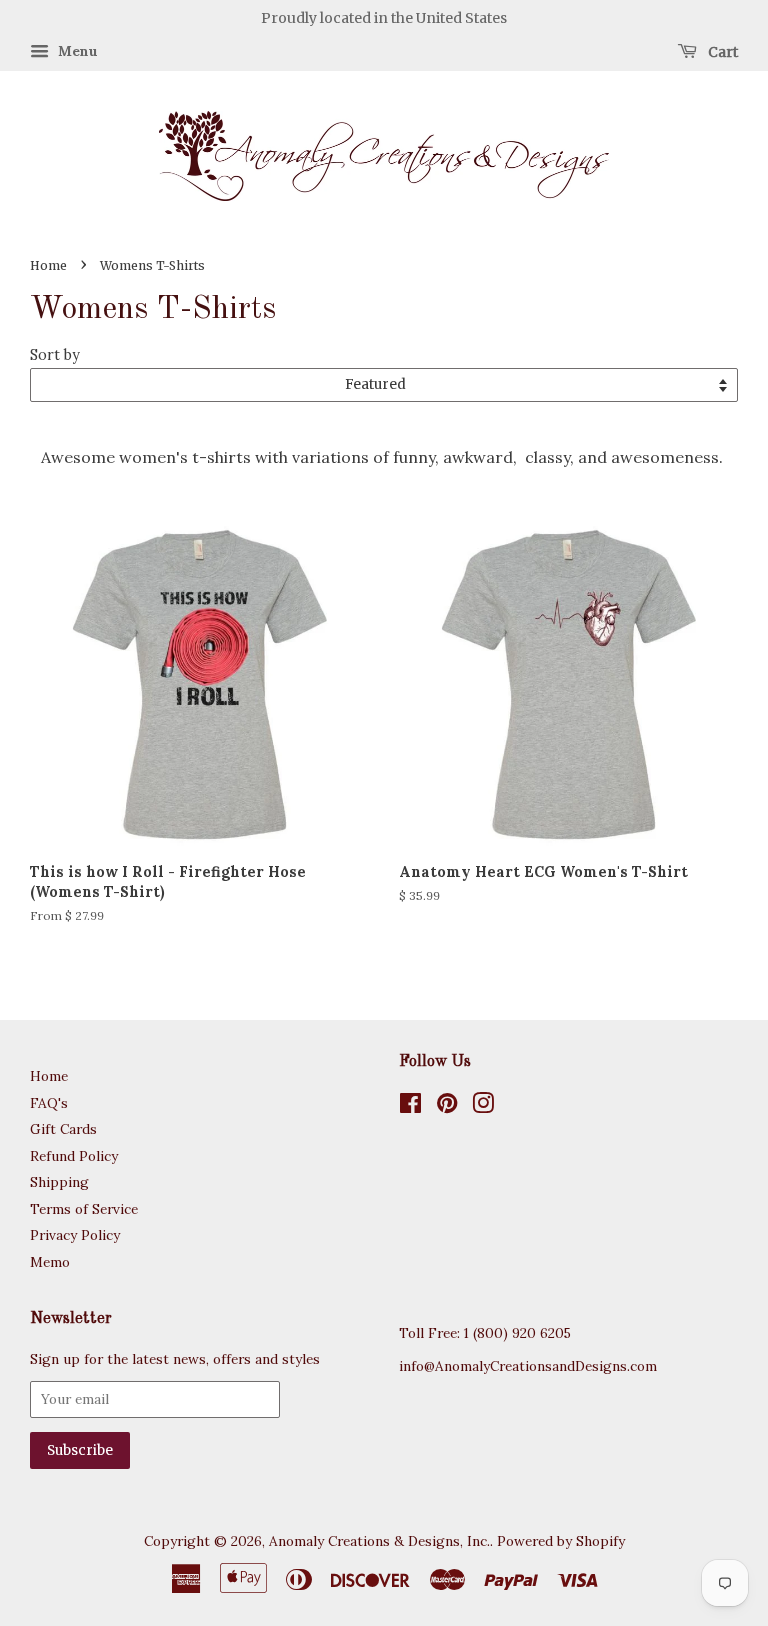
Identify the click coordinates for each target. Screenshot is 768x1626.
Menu (76, 51)
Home (48, 265)
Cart (721, 51)
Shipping (59, 1182)
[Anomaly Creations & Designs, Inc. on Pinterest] (447, 1107)
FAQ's (49, 1103)
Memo (50, 1262)
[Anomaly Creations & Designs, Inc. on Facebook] (410, 1107)
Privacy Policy (75, 1235)
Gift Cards (63, 1129)
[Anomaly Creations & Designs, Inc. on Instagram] (483, 1107)
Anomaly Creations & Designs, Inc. (379, 1541)
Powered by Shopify (561, 1541)
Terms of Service (84, 1209)
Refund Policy (74, 1156)
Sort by (55, 355)
